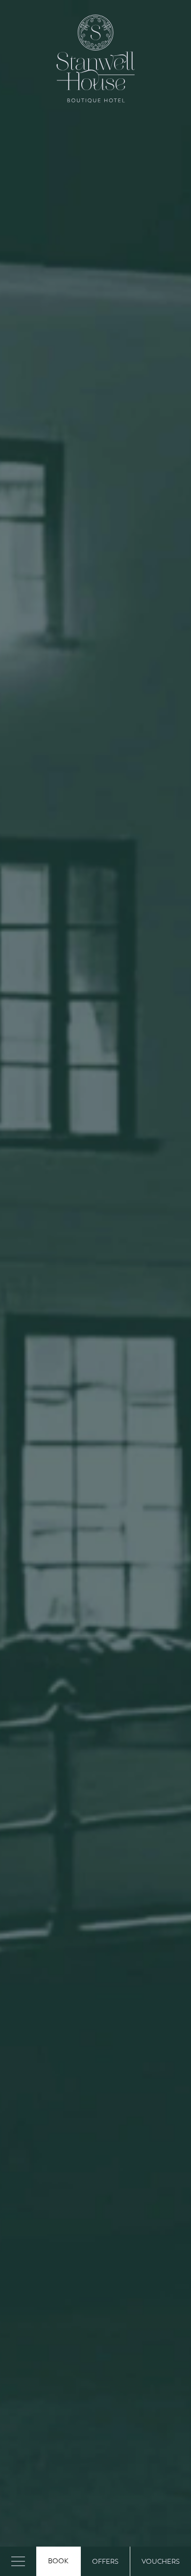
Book (58, 2561)
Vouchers (161, 2562)
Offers (105, 2562)
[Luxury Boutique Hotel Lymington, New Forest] (95, 59)
